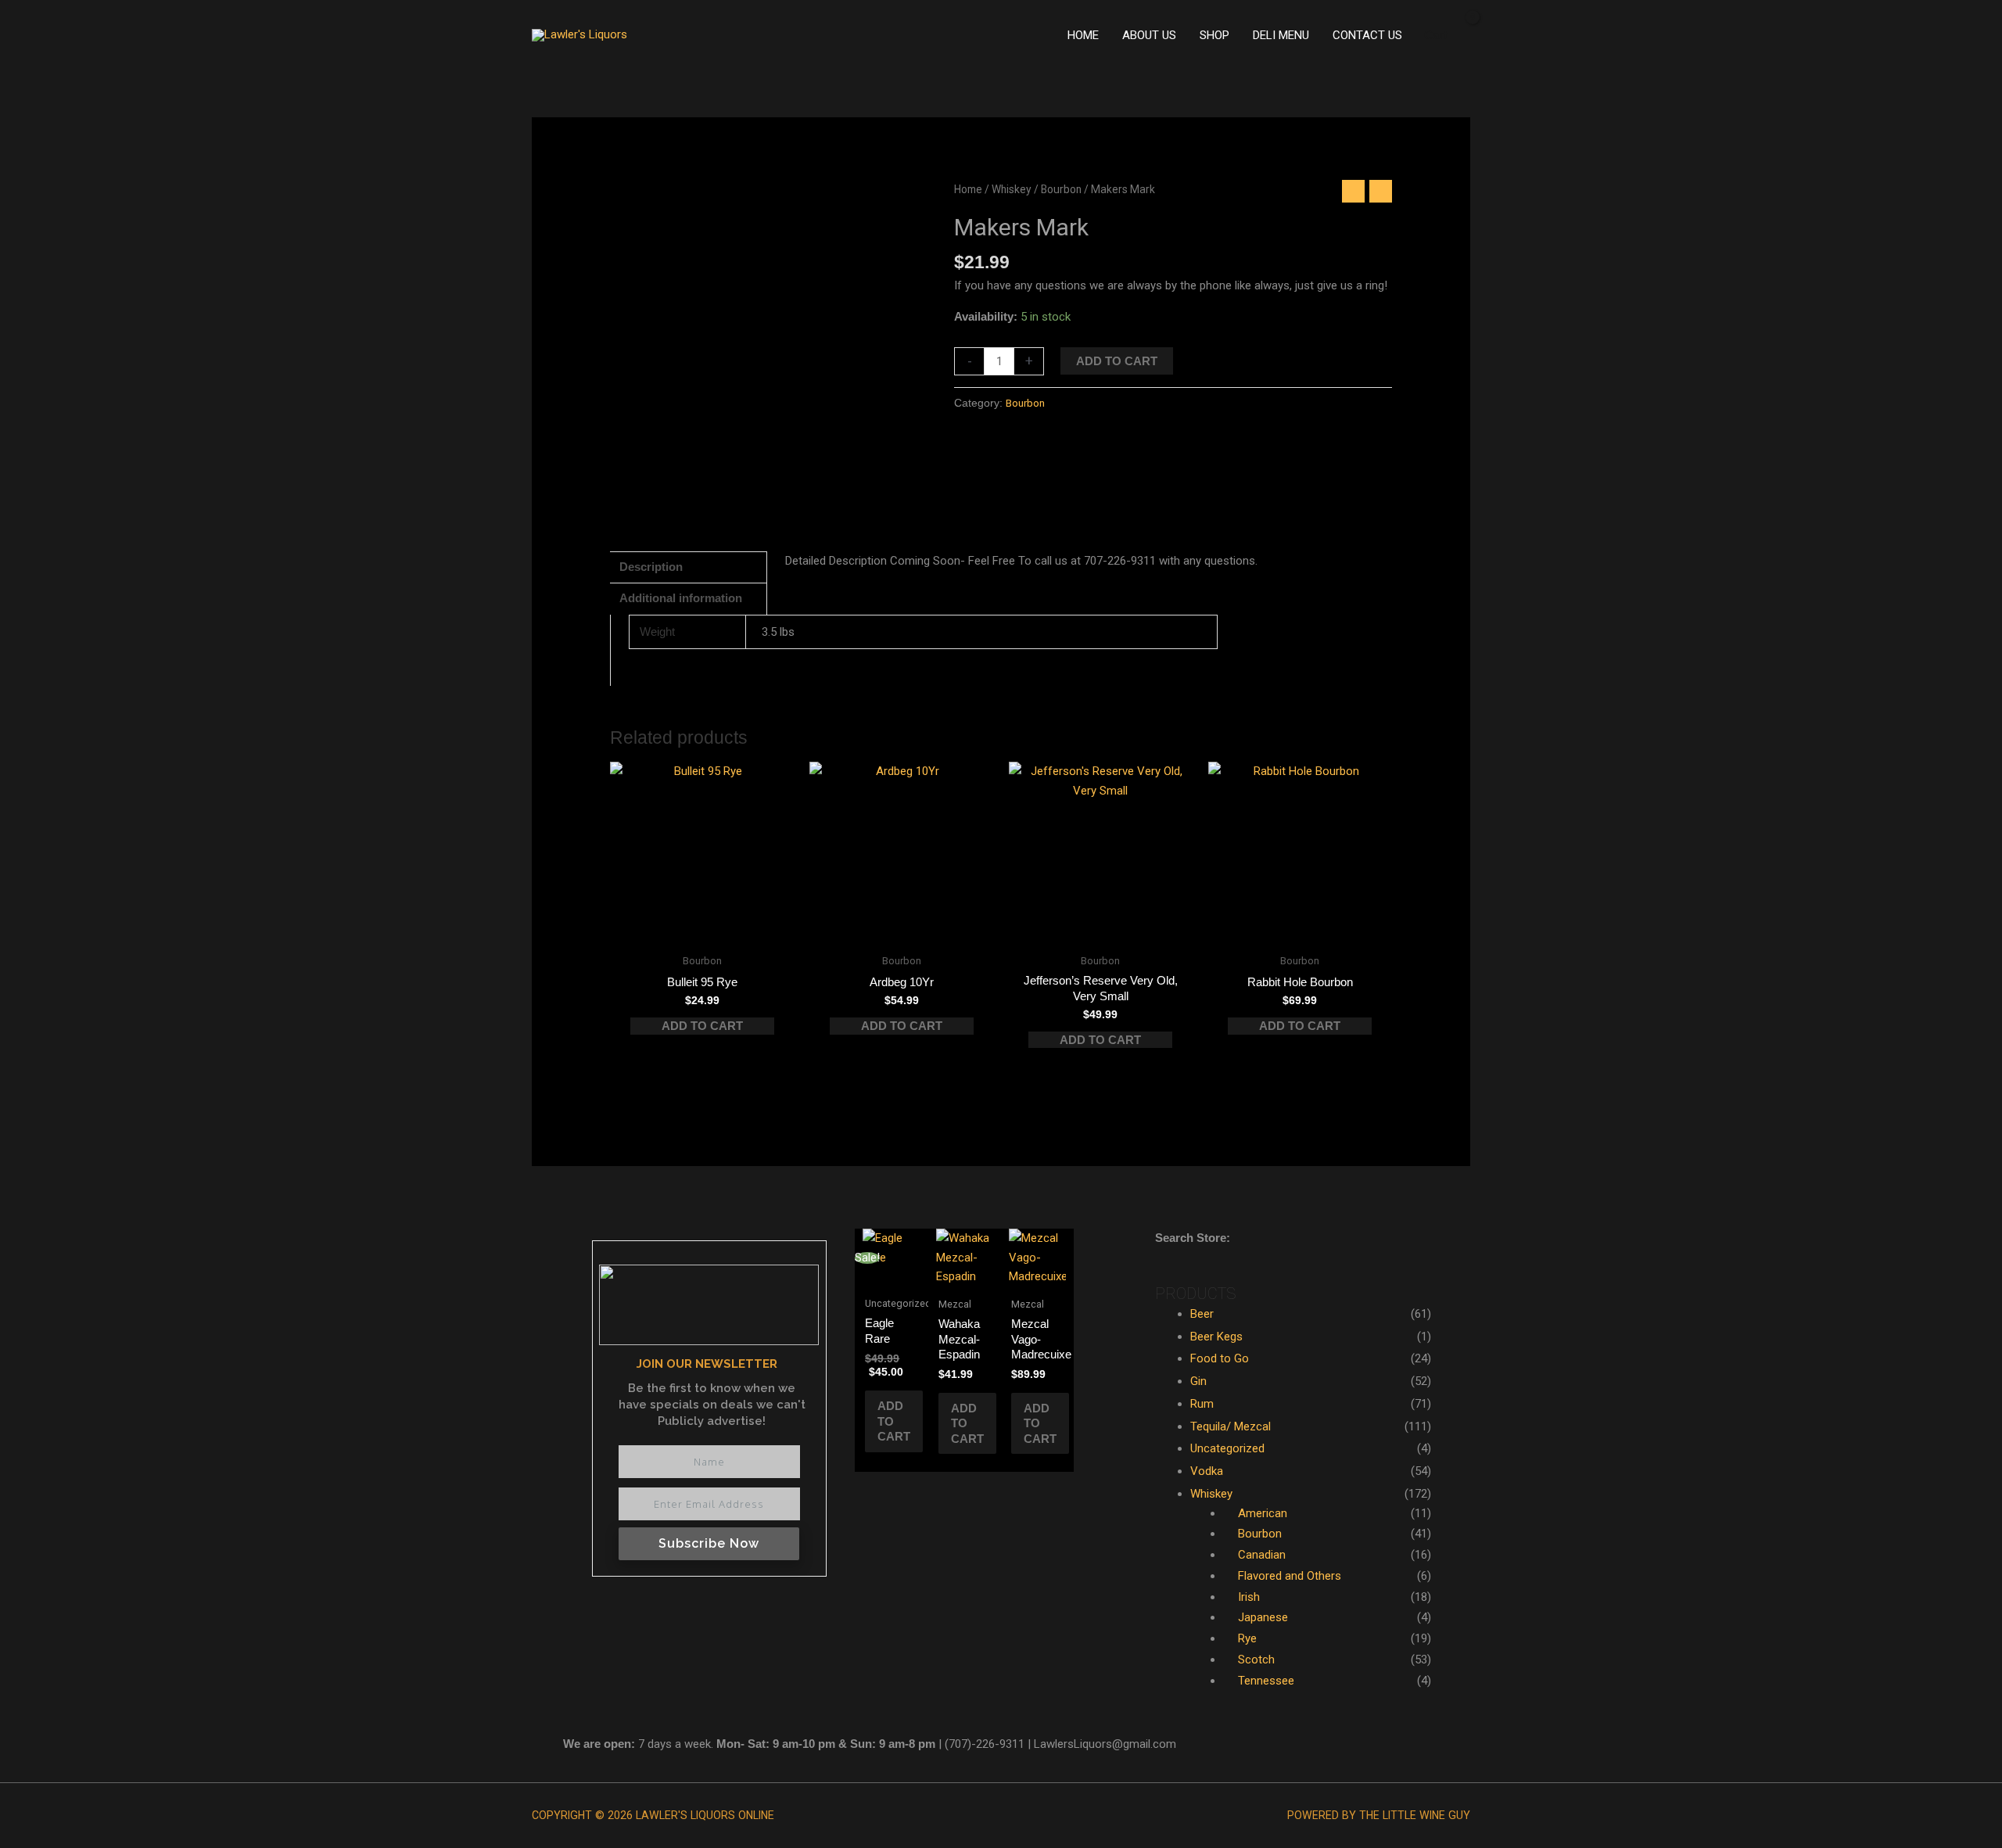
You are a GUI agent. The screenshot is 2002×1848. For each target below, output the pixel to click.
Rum (1202, 1404)
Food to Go (1220, 1358)
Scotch (1256, 1660)
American (1263, 1513)
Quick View (702, 931)
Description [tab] (651, 567)
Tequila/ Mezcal (1231, 1426)
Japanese (1263, 1617)
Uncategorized (1227, 1448)
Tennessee (1266, 1681)
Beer (1202, 1314)
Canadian (1262, 1555)
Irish (1249, 1597)
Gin (1198, 1381)
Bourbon (1061, 189)
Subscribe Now (709, 1543)
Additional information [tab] (681, 598)
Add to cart (1117, 361)
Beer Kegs (1216, 1337)
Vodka (1207, 1471)
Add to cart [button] (702, 1026)
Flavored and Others (1290, 1576)
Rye (1247, 1638)
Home (968, 189)
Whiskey (1012, 189)
